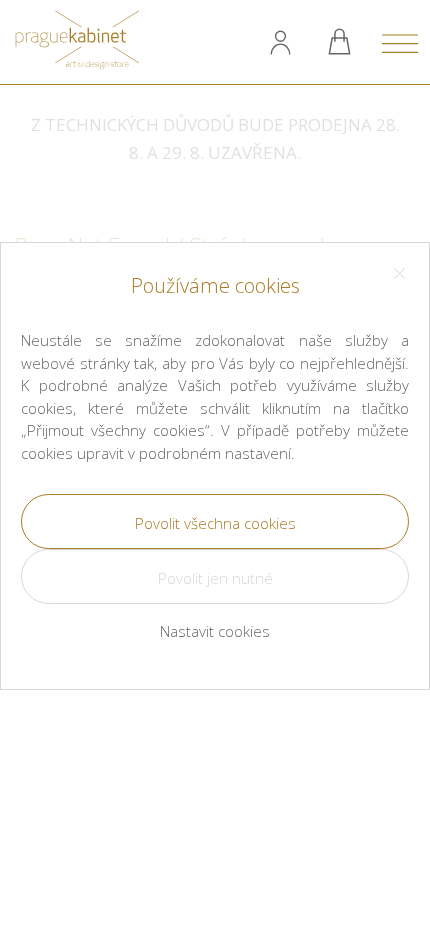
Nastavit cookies (215, 631)
